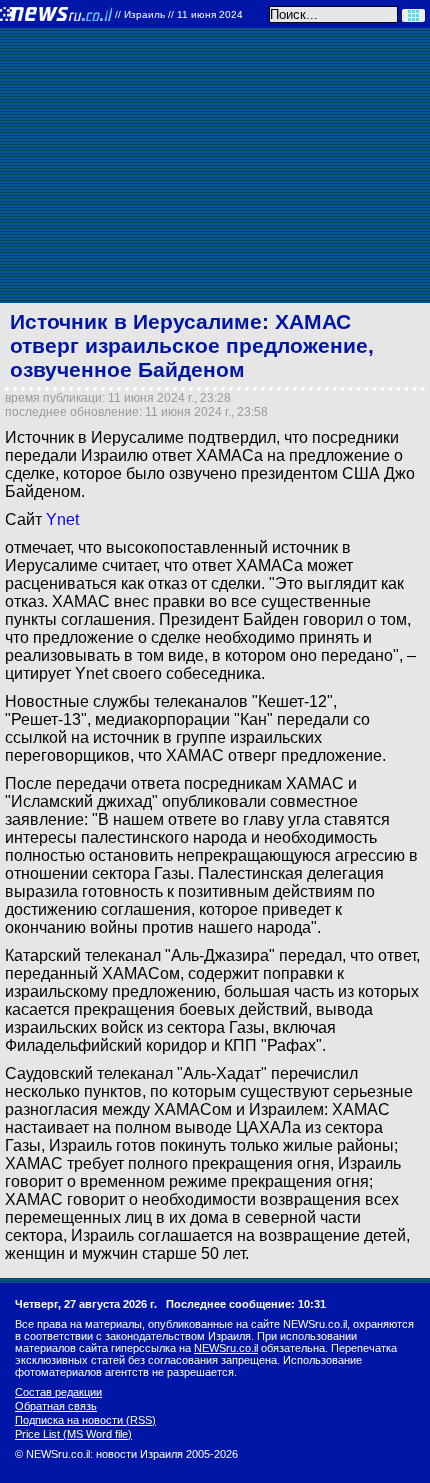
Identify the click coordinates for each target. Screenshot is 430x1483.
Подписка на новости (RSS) (85, 1420)
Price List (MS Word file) (73, 1434)
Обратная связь (56, 1406)
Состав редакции (58, 1392)
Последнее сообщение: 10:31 (246, 1304)
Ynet (62, 519)
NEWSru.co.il (226, 1348)
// (179, 14)
